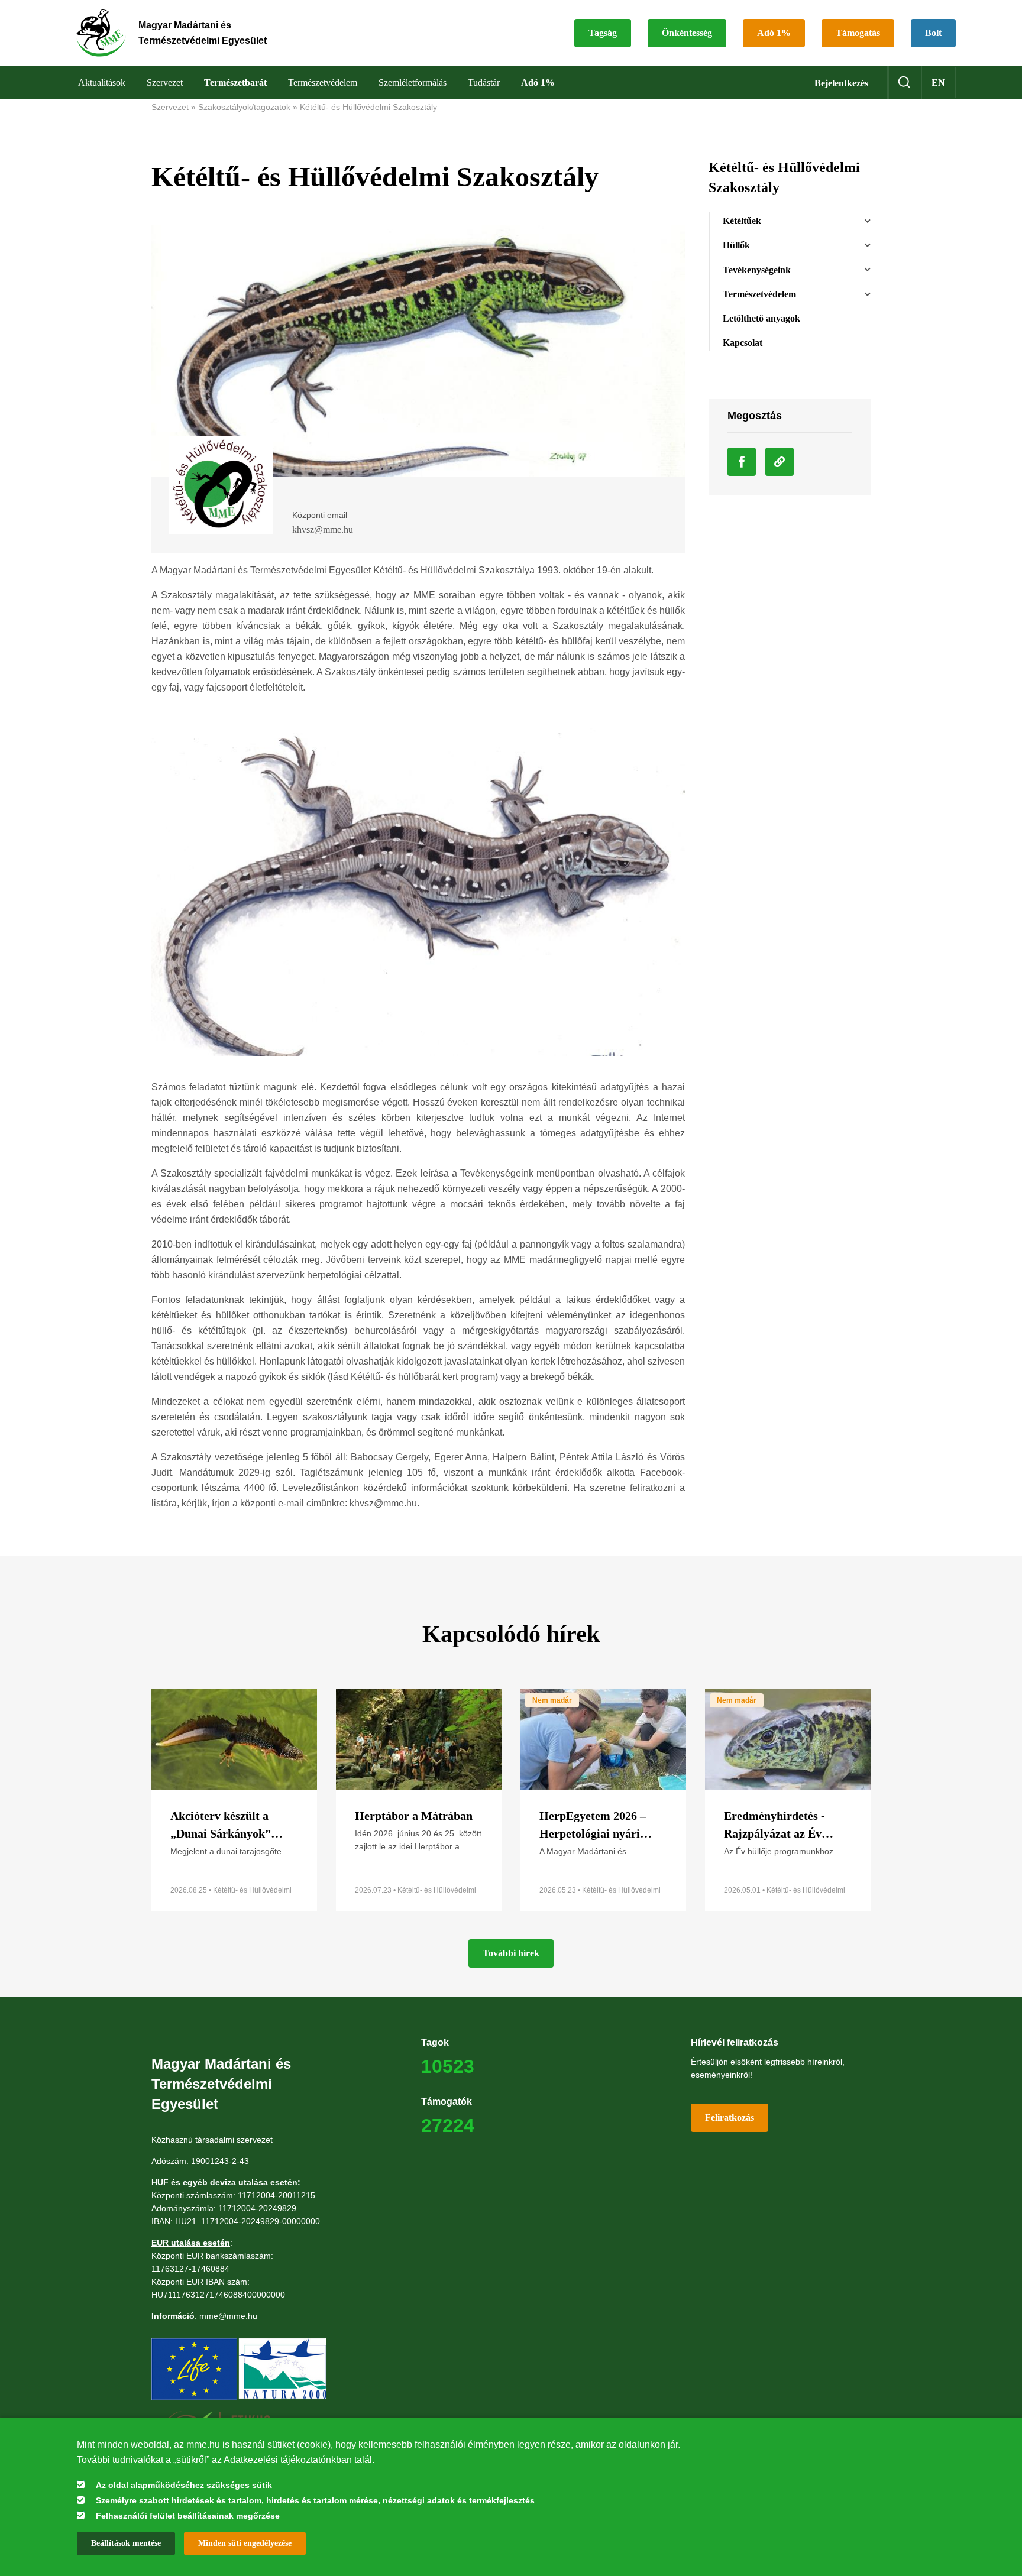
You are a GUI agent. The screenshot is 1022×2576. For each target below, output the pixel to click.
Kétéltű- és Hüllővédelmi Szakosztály (368, 107)
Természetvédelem (759, 294)
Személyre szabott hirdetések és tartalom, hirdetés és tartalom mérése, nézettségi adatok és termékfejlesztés (315, 2500)
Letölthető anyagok (761, 318)
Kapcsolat (743, 343)
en (938, 82)
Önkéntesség (687, 33)
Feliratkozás (730, 2117)
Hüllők (736, 245)
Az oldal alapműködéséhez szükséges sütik (184, 2485)
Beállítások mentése (126, 2543)
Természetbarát (235, 82)
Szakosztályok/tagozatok (244, 107)
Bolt (933, 33)
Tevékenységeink (757, 270)
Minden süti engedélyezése (245, 2543)
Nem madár (552, 1700)
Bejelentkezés (841, 83)
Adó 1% (774, 33)
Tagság (603, 33)
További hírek (511, 1953)
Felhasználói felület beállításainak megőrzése (188, 2516)
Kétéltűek (742, 221)
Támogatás (858, 33)
